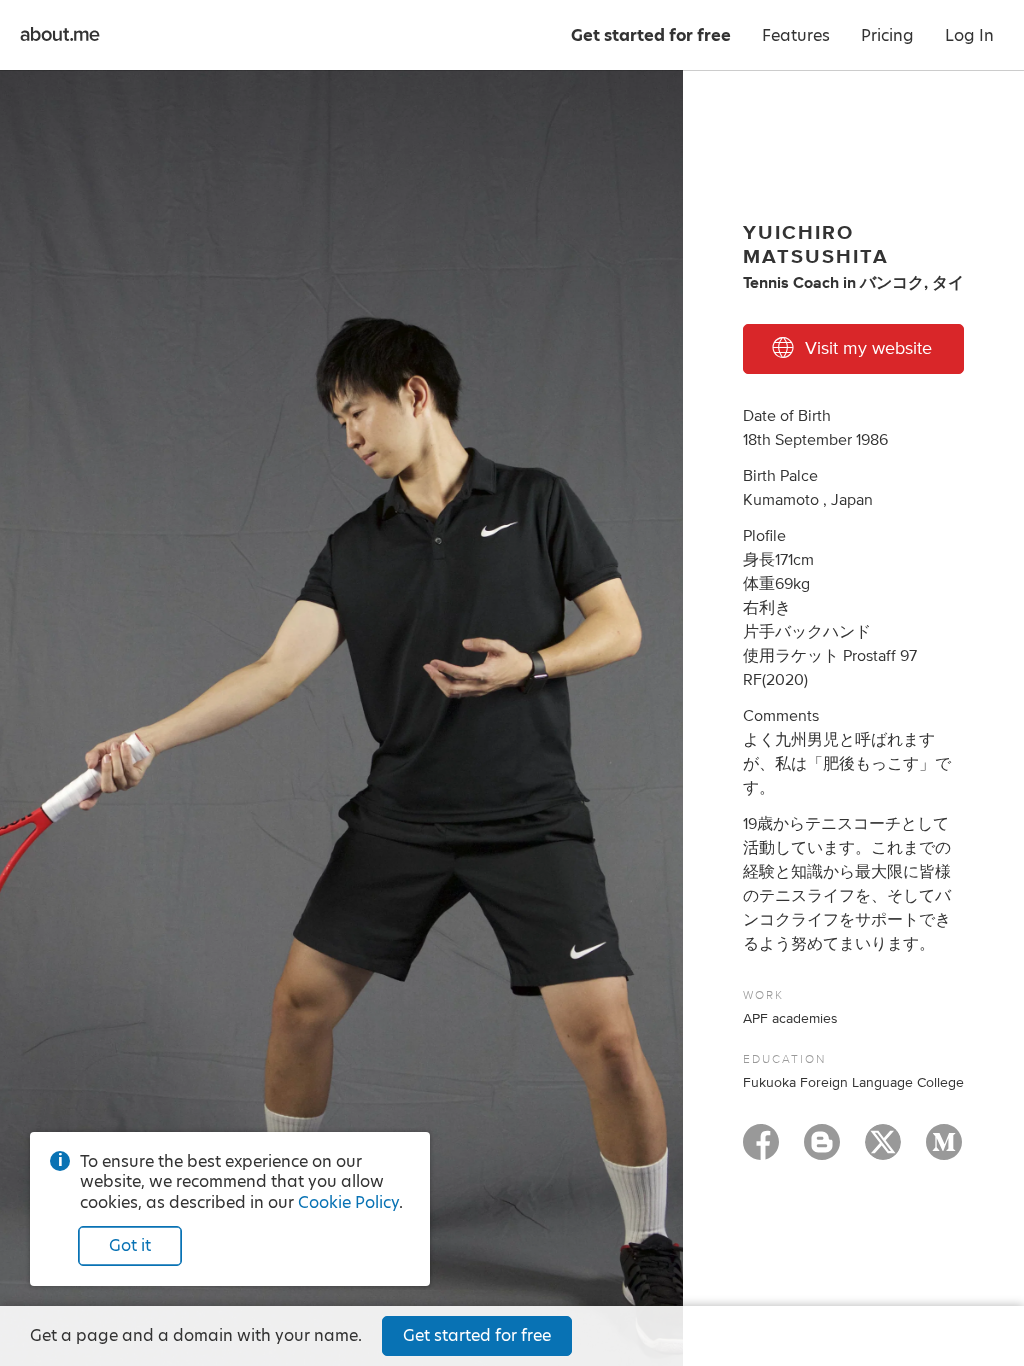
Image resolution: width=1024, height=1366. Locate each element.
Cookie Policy (348, 1202)
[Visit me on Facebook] (761, 1151)
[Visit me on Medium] (944, 1151)
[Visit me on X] (883, 1151)
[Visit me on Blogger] (822, 1151)
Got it (130, 1245)
